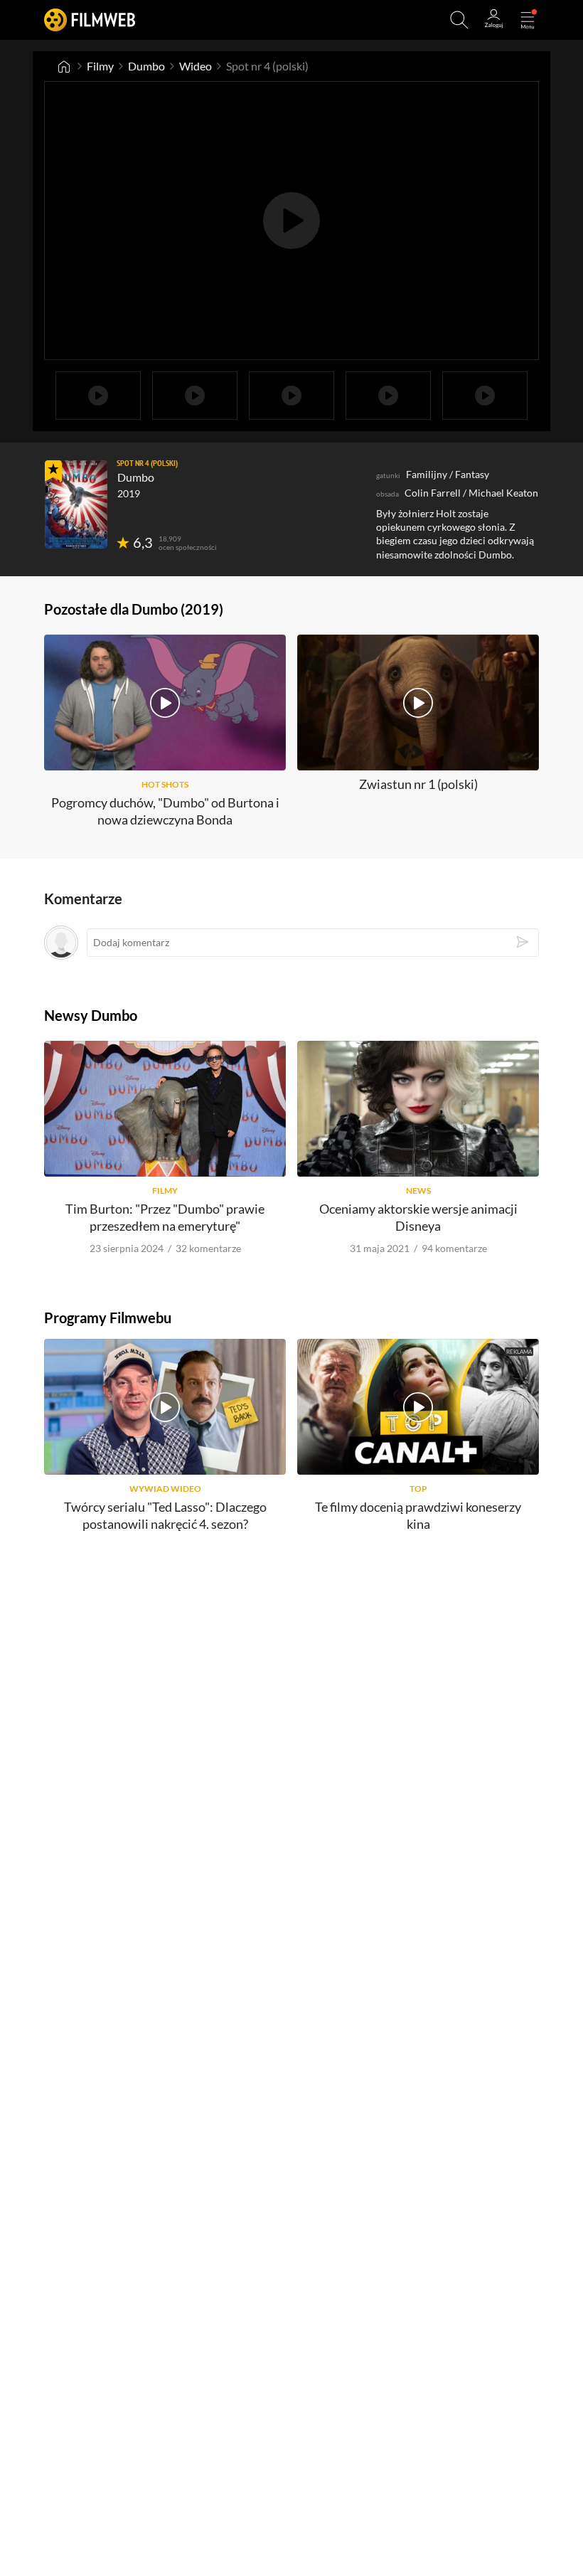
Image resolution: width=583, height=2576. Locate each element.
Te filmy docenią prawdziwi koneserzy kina (418, 1515)
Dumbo (146, 66)
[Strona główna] (64, 66)
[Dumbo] (76, 504)
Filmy (100, 66)
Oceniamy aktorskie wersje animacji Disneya (418, 1217)
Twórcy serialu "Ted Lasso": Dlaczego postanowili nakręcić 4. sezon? (165, 1515)
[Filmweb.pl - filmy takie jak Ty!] (90, 20)
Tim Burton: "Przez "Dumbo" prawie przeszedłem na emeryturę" (165, 1217)
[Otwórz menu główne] (528, 20)
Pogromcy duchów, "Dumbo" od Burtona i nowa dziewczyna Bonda (165, 811)
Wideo (196, 66)
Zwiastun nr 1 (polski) (418, 784)
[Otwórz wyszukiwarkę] (459, 20)
